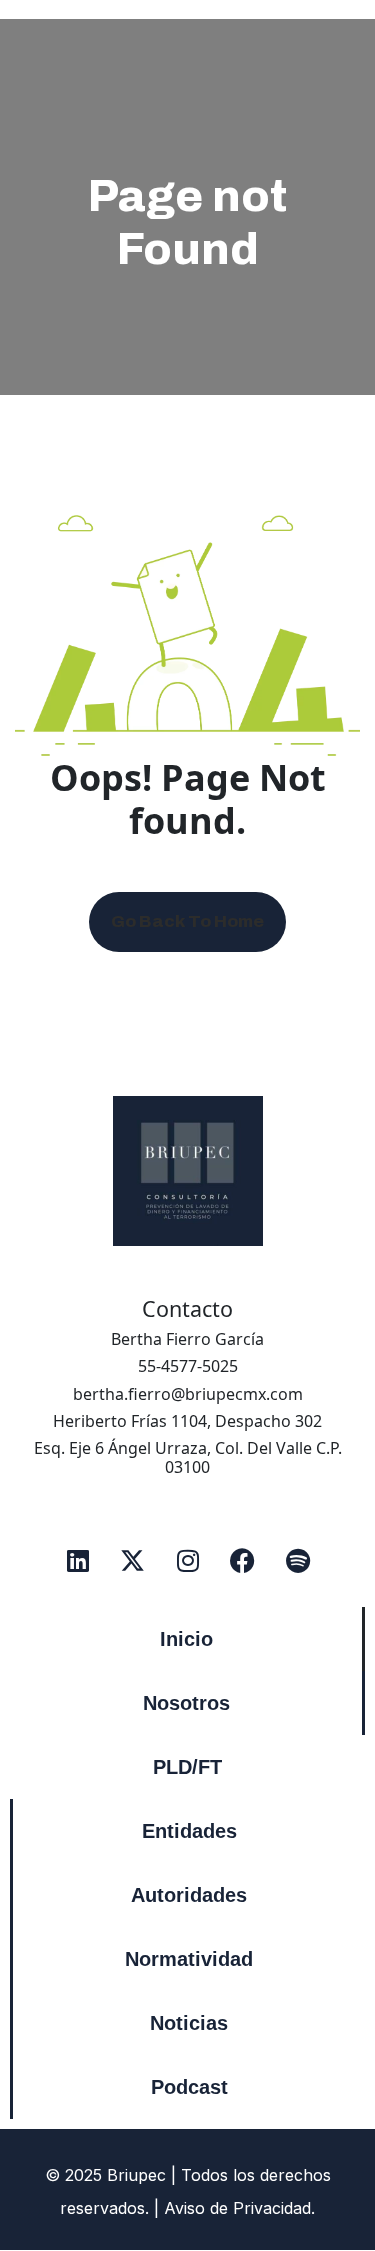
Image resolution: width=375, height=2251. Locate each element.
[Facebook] (243, 1560)
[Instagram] (188, 1560)
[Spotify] (298, 1560)
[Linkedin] (78, 1560)
